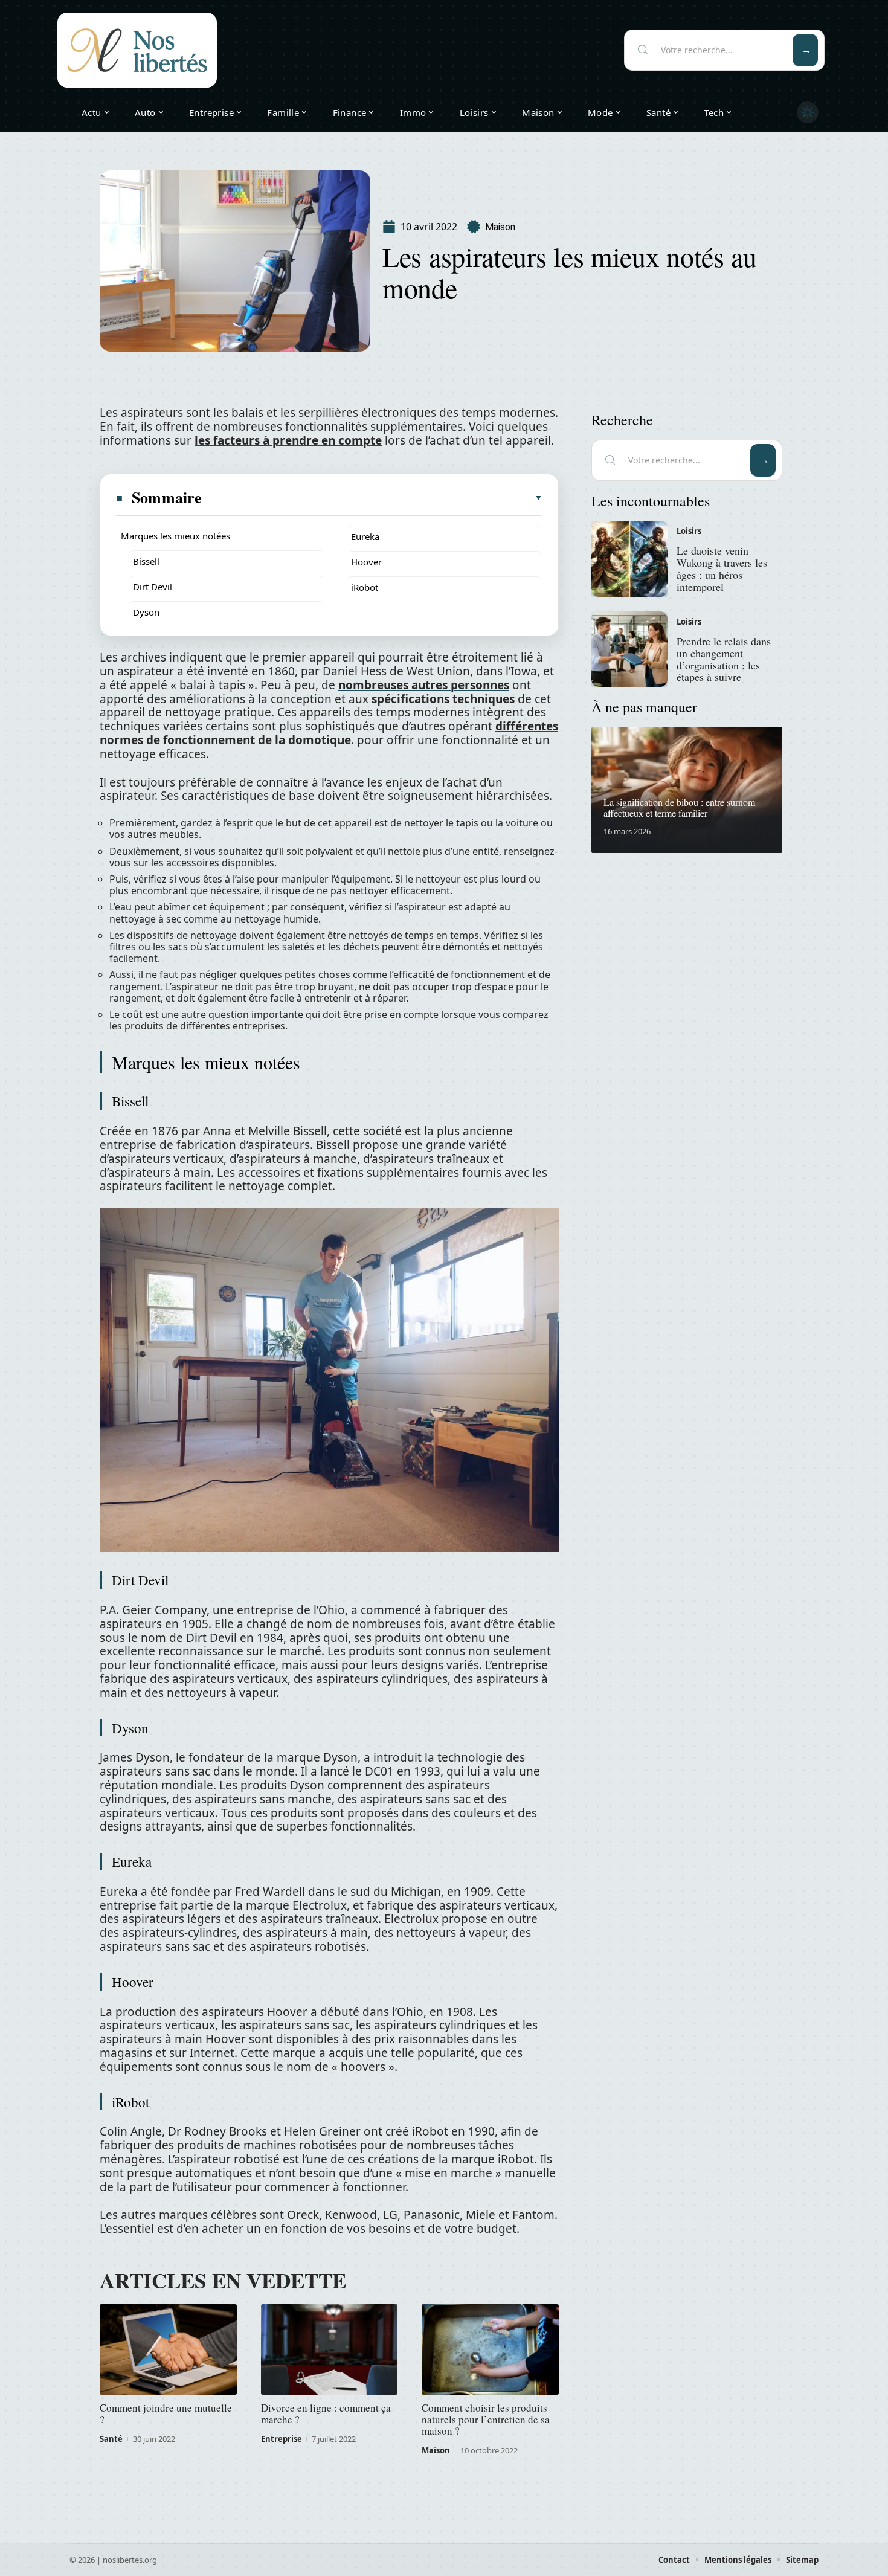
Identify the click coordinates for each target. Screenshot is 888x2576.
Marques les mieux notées (175, 536)
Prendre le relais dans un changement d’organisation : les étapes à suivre (724, 659)
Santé (111, 2439)
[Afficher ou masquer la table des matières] (373, 498)
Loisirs (689, 531)
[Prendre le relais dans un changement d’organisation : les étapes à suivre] (629, 649)
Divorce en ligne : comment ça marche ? (326, 2413)
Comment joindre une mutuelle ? (166, 2413)
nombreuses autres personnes (424, 685)
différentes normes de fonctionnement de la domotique (329, 733)
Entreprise (282, 2439)
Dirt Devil (153, 587)
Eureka (365, 536)
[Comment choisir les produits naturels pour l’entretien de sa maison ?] (490, 2349)
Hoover (366, 562)
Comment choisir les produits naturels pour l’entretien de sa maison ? (486, 2419)
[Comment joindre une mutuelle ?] (168, 2349)
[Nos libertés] (137, 50)
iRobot (365, 587)
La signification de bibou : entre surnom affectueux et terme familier (679, 807)
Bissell (146, 561)
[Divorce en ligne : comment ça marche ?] (330, 2349)
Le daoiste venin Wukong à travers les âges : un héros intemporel (722, 568)
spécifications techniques (443, 699)
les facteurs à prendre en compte (288, 440)
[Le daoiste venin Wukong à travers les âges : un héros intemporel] (629, 559)
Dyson (146, 612)
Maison (500, 227)
